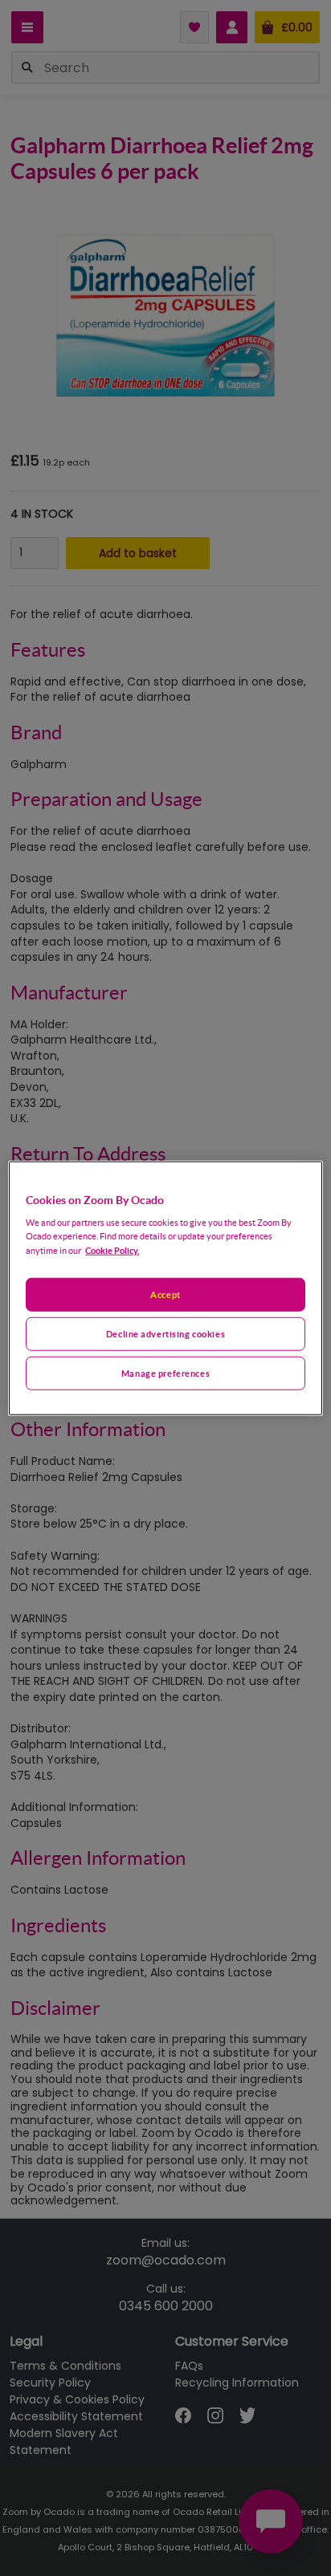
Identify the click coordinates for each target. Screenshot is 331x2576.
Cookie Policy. (112, 1250)
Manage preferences (165, 1373)
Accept (165, 1294)
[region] (165, 1288)
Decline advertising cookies (165, 1334)
